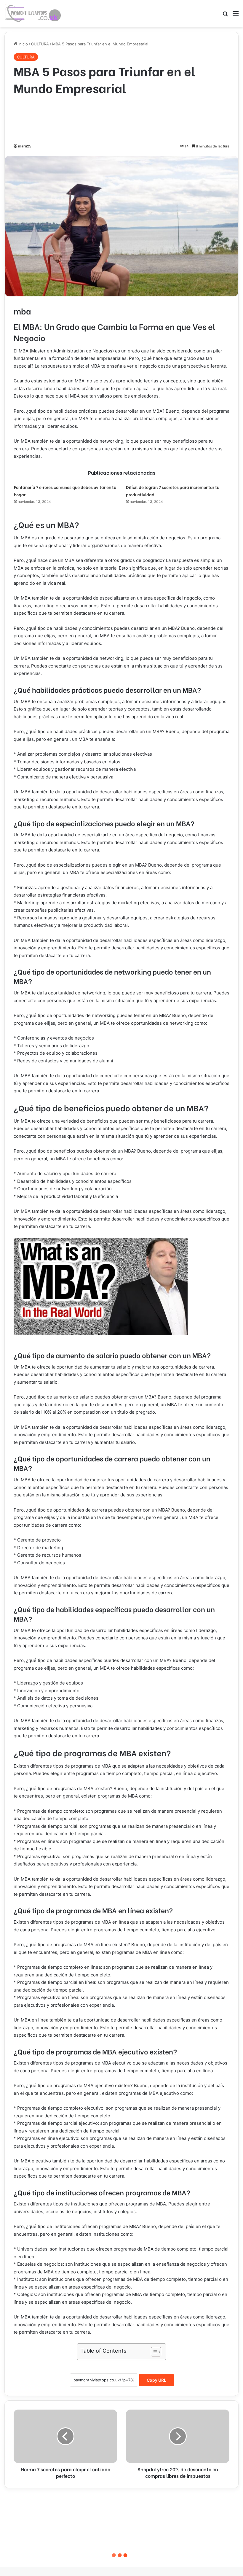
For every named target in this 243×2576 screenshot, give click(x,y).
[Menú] (236, 16)
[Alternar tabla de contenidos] (153, 2352)
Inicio (23, 44)
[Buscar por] (225, 16)
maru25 (25, 146)
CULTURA (40, 44)
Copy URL (156, 2380)
